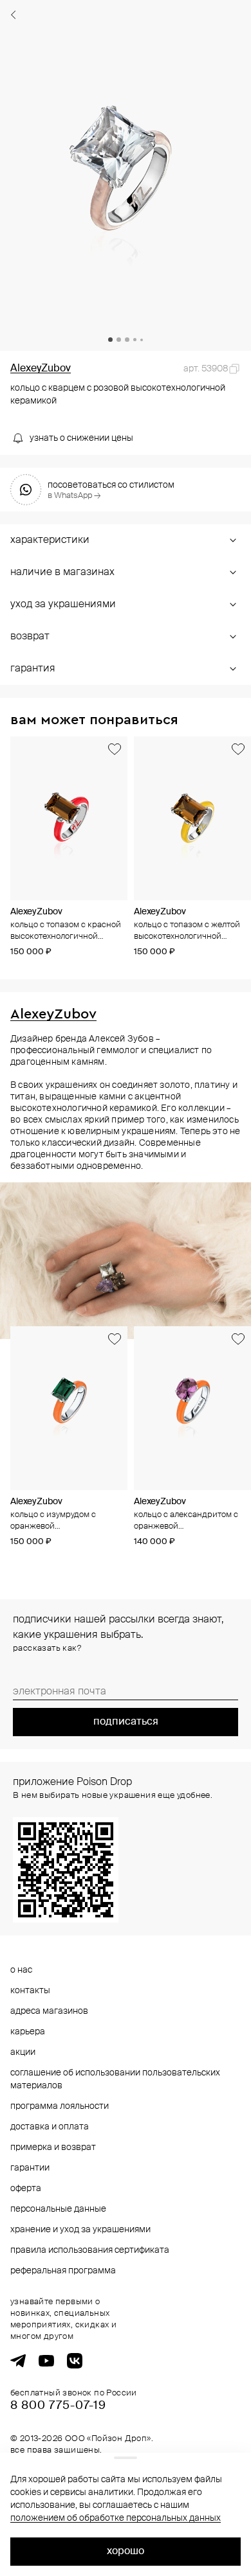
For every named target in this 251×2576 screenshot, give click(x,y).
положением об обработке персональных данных (116, 2518)
